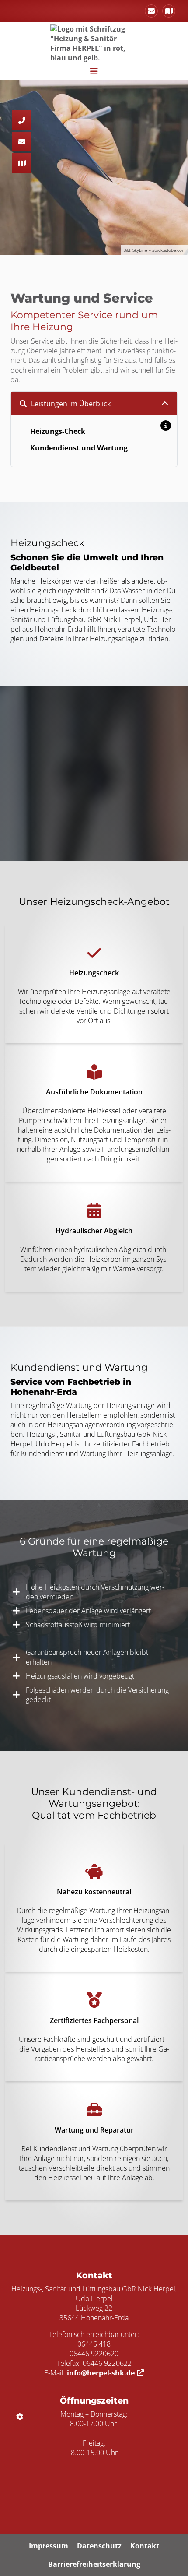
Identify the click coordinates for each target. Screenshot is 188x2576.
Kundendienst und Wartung (79, 448)
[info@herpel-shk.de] (151, 11)
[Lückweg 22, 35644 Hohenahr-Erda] (169, 11)
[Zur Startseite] (94, 42)
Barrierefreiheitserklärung (94, 2564)
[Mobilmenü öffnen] (94, 70)
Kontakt (145, 2546)
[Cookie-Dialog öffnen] (20, 2417)
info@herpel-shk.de (101, 2373)
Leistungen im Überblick (71, 404)
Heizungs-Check (58, 431)
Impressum (49, 2546)
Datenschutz (99, 2546)
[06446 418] (22, 120)
